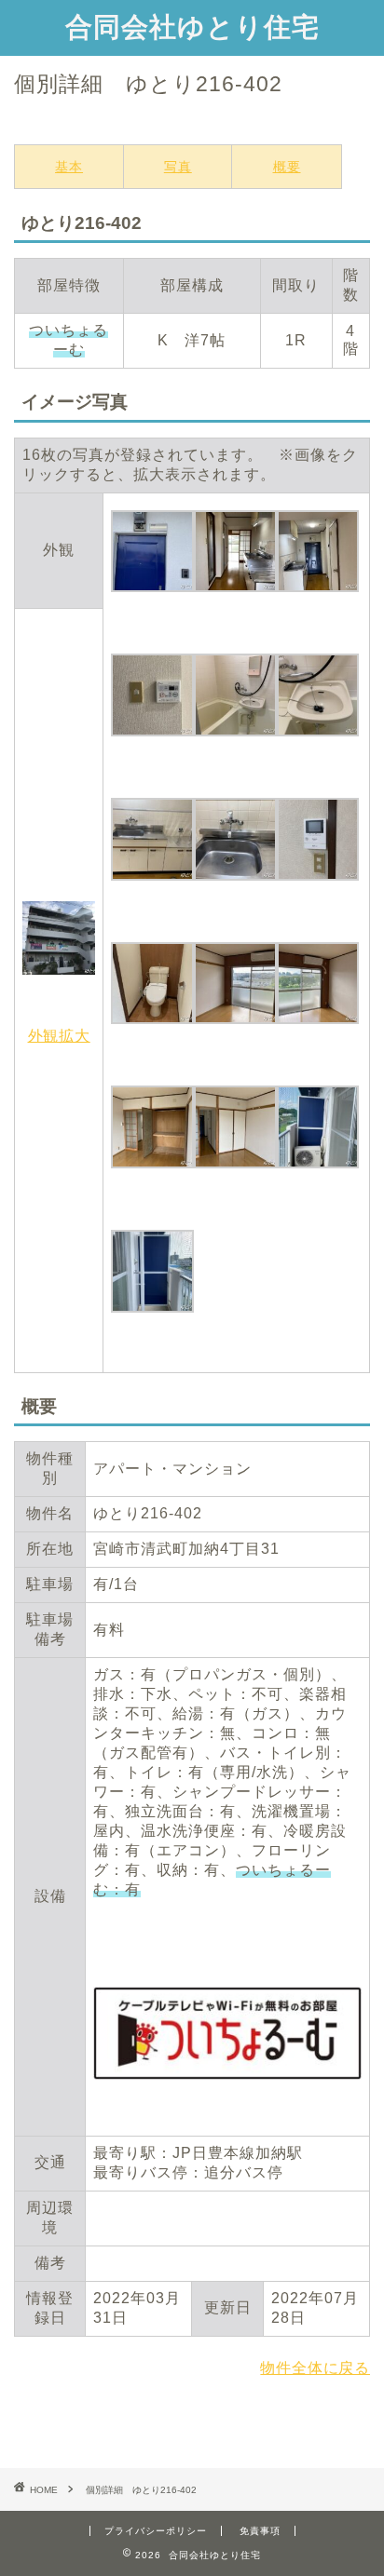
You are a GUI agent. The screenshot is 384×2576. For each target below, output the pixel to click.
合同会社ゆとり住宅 (192, 26)
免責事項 (260, 2531)
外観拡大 (59, 1036)
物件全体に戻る (315, 2368)
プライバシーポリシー (156, 2531)
